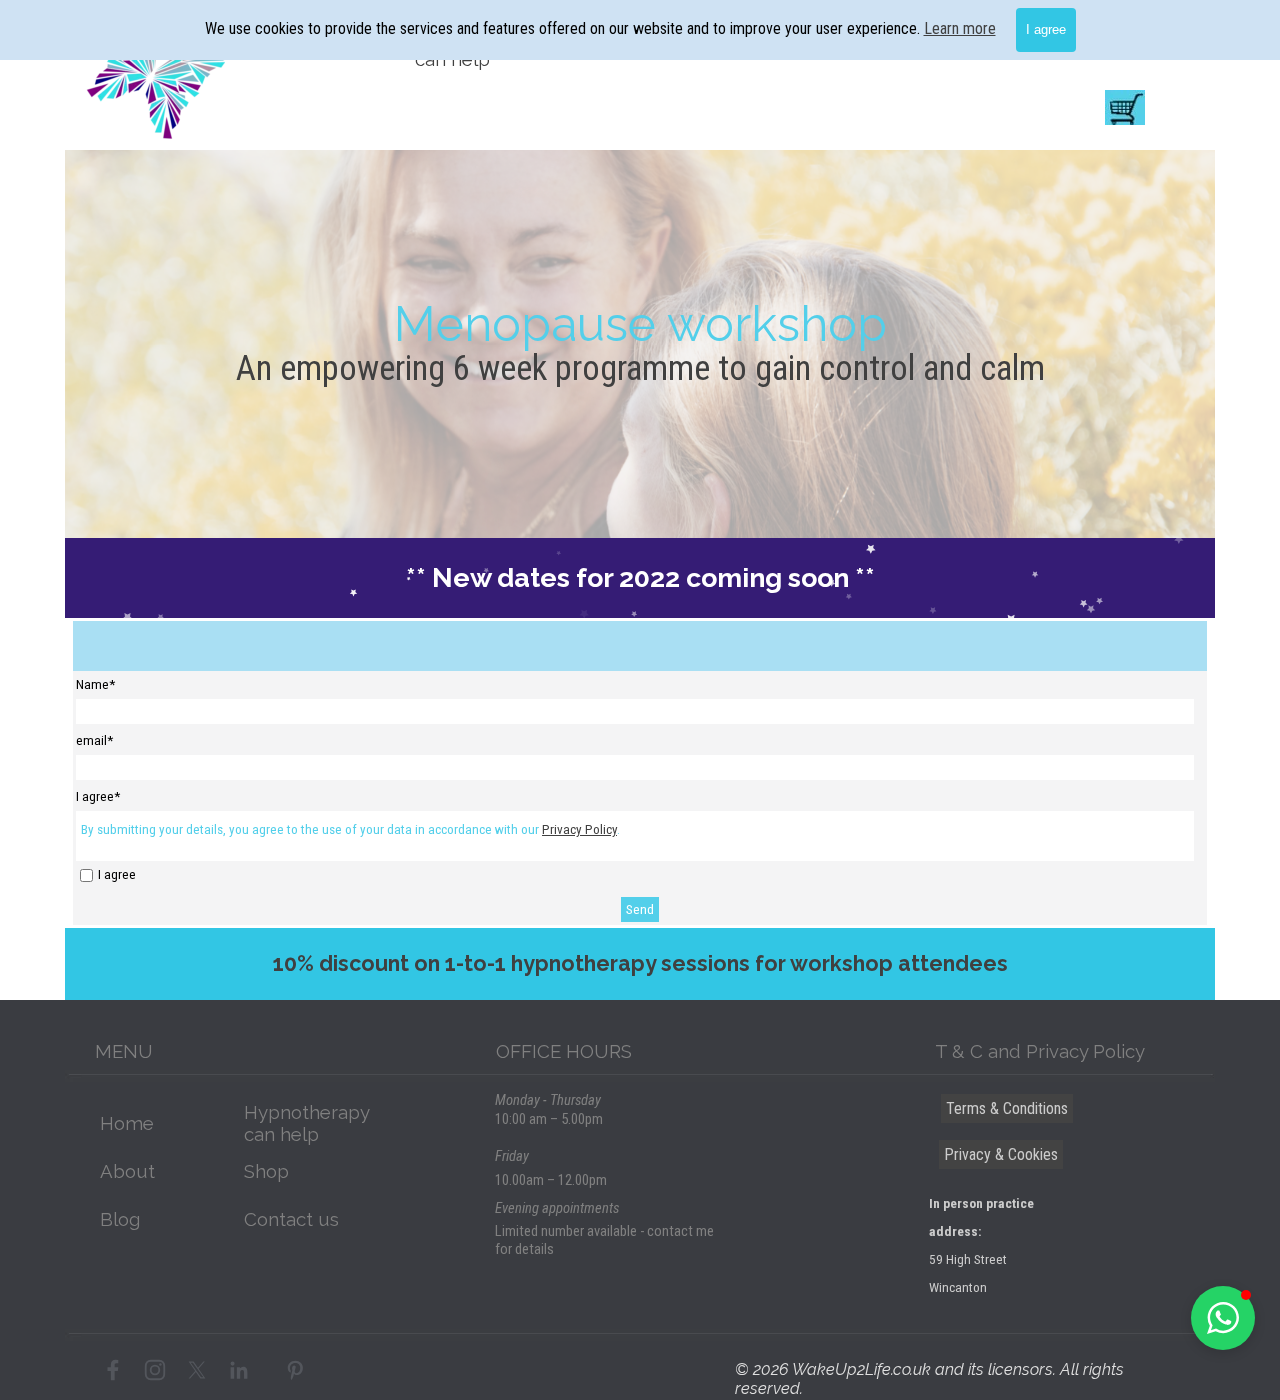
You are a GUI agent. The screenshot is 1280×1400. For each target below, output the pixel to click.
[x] (197, 1370)
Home (127, 1123)
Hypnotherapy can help (306, 1123)
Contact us (291, 1219)
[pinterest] (295, 1370)
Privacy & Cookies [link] (1001, 1154)
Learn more (960, 28)
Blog (120, 1219)
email (94, 740)
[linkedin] (239, 1370)
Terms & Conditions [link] (1007, 1108)
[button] (1223, 1318)
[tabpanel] (640, 324)
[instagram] (155, 1370)
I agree (117, 874)
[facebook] (113, 1370)
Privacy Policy (579, 829)
